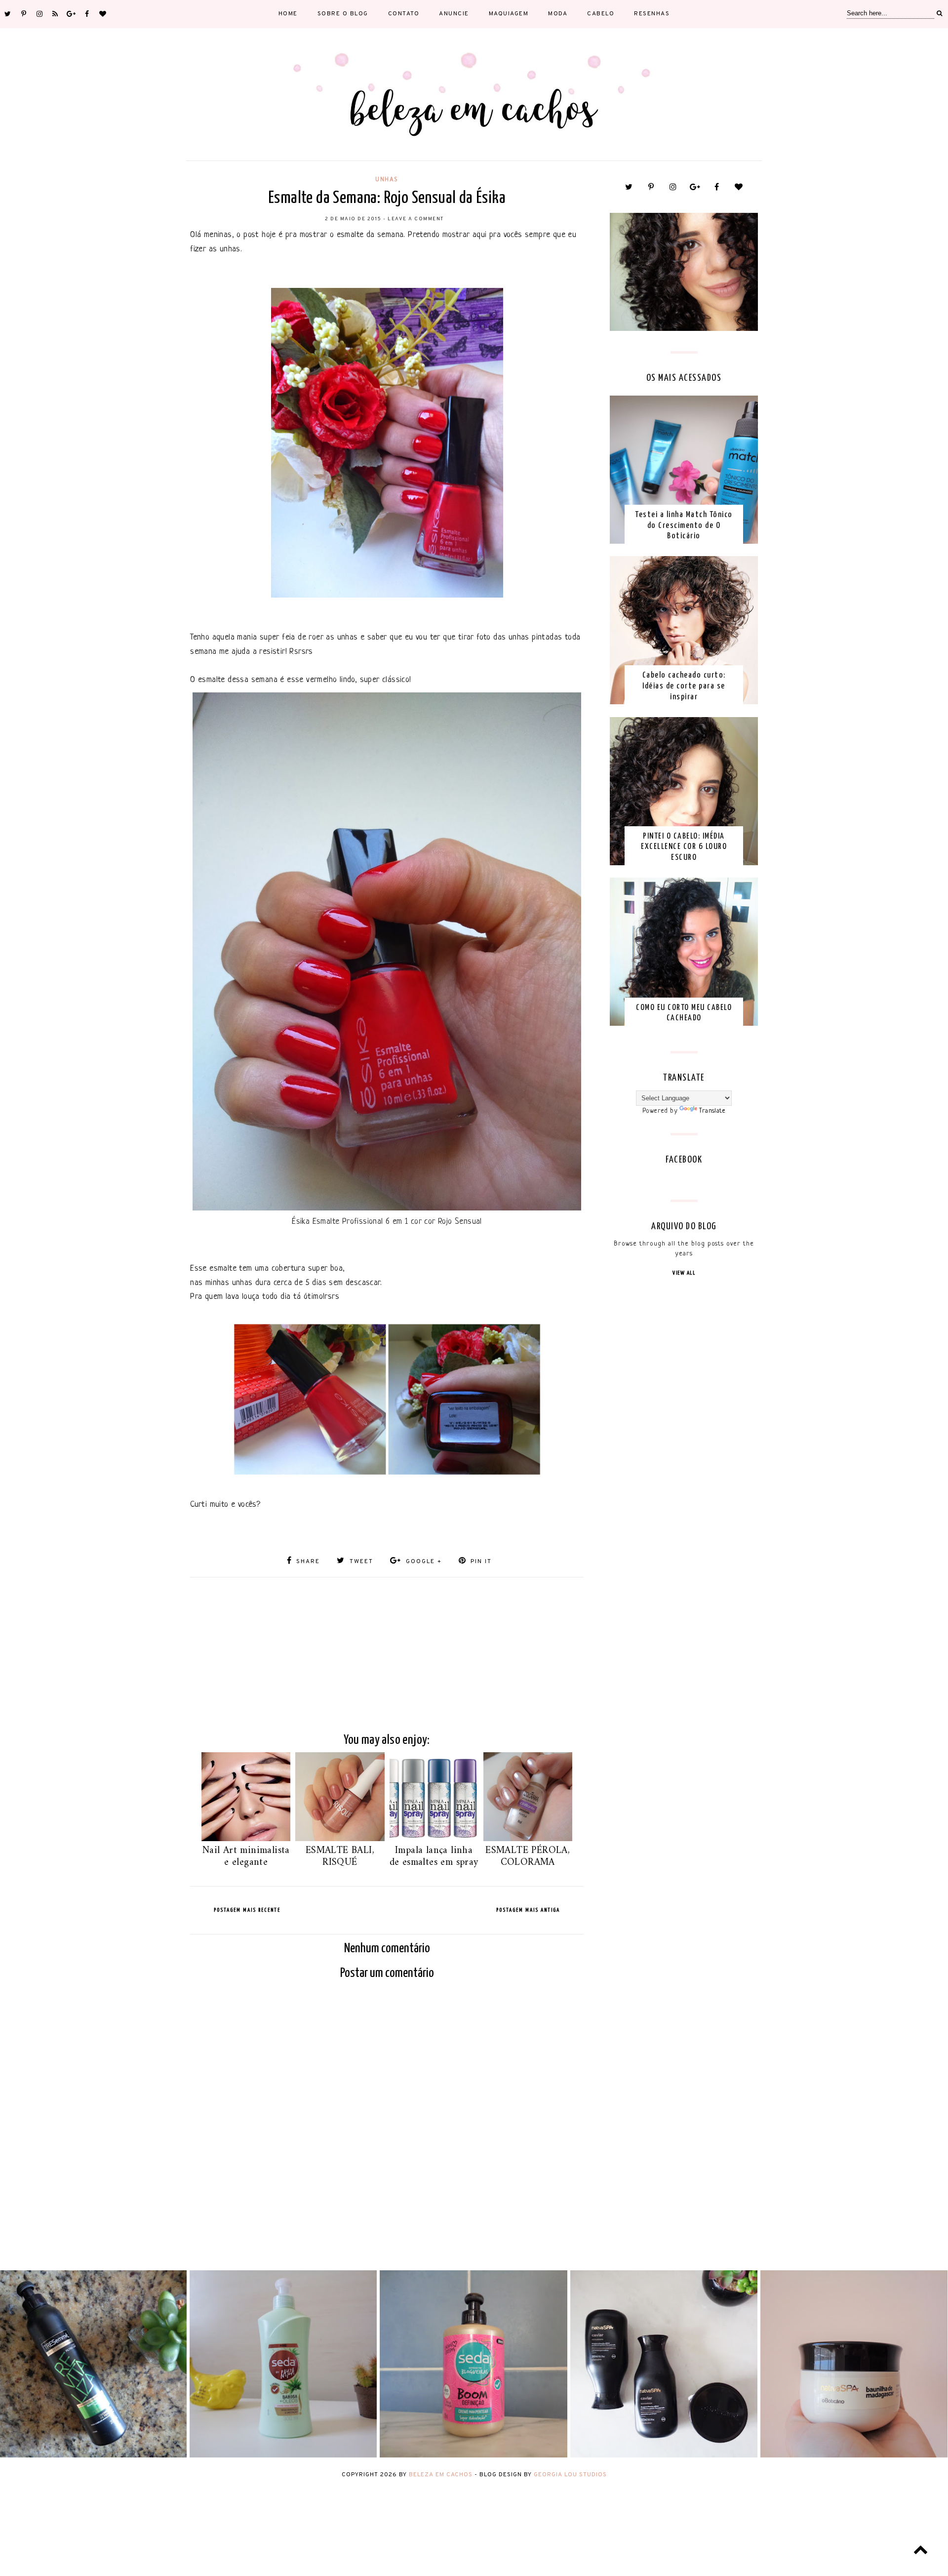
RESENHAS (652, 14)
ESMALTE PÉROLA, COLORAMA (528, 1857)
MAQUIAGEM (509, 14)
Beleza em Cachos (441, 2475)
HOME (288, 14)
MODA (558, 14)
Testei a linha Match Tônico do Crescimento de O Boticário (684, 525)
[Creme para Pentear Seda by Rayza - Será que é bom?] (283, 2456)
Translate (712, 1111)
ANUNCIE (454, 14)
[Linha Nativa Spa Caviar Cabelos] (664, 2456)
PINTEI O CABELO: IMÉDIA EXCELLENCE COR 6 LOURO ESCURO (684, 847)
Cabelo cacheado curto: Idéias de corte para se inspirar (684, 686)
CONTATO (404, 14)
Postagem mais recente (247, 1910)
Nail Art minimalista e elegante (246, 1857)
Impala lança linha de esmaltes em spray (434, 1857)
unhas (387, 179)
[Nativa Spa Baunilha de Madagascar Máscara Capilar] (854, 2456)
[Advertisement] (387, 1647)
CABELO (601, 14)
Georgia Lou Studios (570, 2475)
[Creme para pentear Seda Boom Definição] (473, 2456)
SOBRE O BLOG (343, 14)
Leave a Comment (416, 219)
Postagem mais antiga (528, 1910)
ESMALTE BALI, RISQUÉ (340, 1857)
